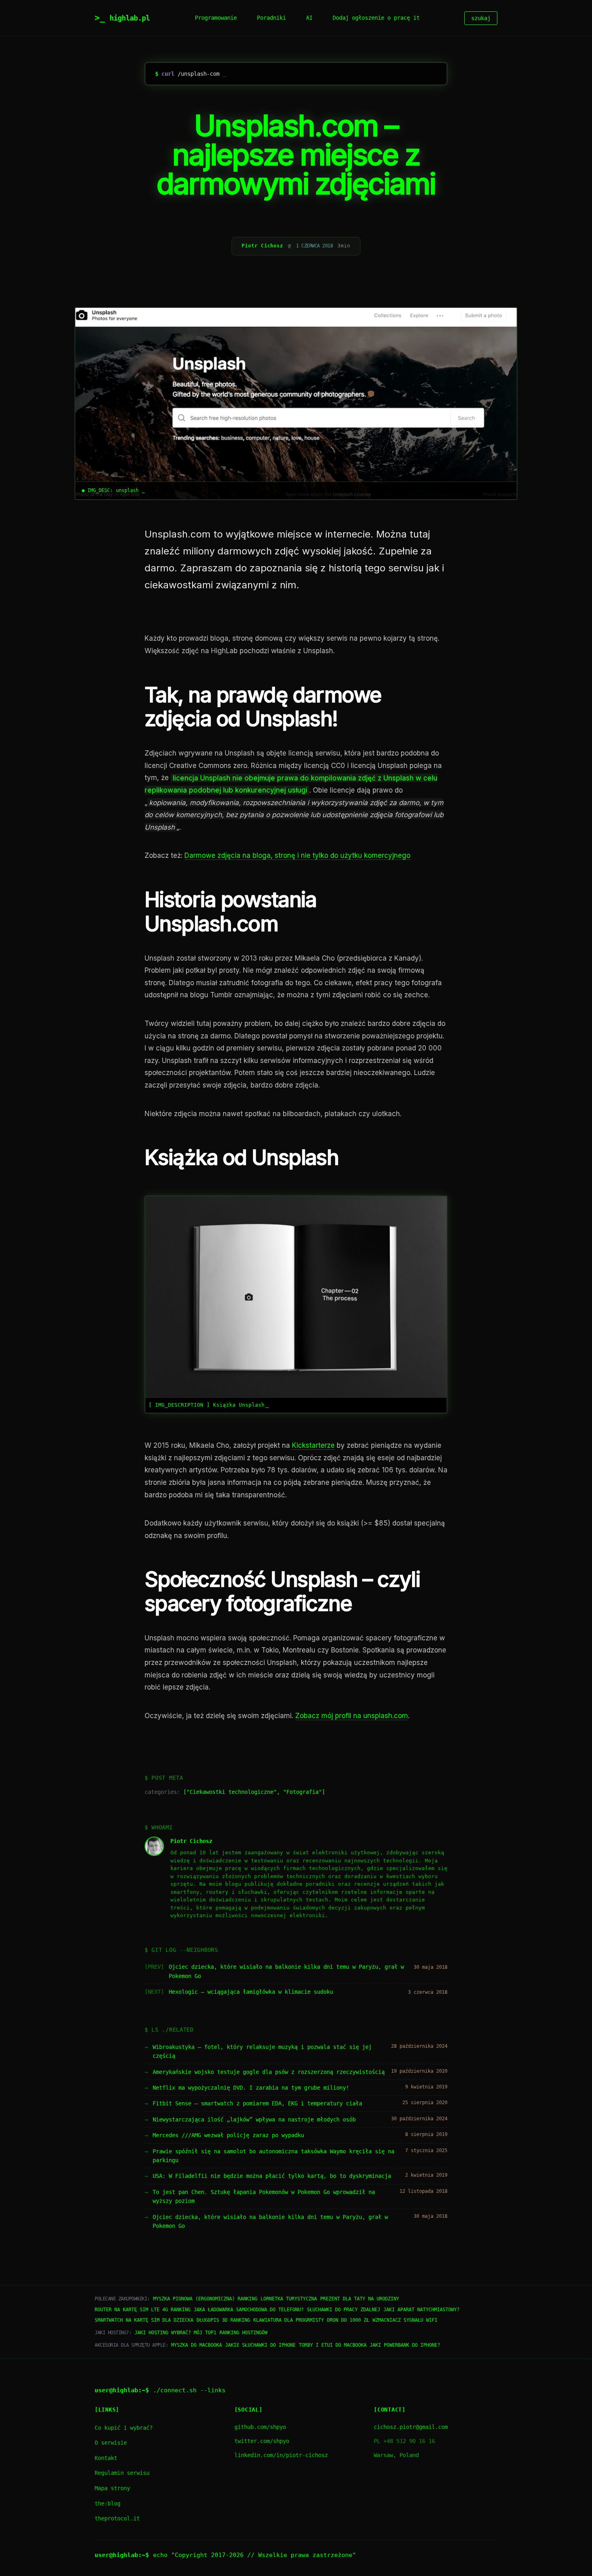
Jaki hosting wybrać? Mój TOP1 (175, 2333)
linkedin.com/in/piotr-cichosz (281, 2455)
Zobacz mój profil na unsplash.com (352, 1716)
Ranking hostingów (243, 2333)
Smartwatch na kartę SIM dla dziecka (144, 2320)
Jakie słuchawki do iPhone (260, 2345)
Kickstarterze (313, 1445)
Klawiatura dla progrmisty (289, 2320)
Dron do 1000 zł (348, 2320)
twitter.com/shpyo (262, 2441)
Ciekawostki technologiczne (232, 1792)
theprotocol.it (117, 2518)
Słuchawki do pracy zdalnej (344, 2310)
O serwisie (111, 2443)
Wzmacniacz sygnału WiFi (405, 2320)
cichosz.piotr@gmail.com (411, 2427)
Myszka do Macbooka (197, 2345)
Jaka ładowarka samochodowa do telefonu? (249, 2310)
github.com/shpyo (260, 2427)
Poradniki (271, 18)
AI (309, 18)
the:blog (108, 2503)
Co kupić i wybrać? (124, 2428)
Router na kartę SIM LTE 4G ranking (143, 2310)
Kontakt (106, 2458)
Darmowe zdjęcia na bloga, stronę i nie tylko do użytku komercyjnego (297, 855)
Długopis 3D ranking (223, 2320)
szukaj (481, 18)
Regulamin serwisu (122, 2473)
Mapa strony (112, 2488)
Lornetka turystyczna (289, 2299)
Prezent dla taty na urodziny (360, 2299)
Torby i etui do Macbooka (333, 2345)
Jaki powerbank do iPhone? (405, 2345)
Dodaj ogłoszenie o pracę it (376, 18)
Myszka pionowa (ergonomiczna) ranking (205, 2299)
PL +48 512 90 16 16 (404, 2441)
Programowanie (216, 18)
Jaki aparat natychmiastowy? (421, 2310)
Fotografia (302, 1792)
